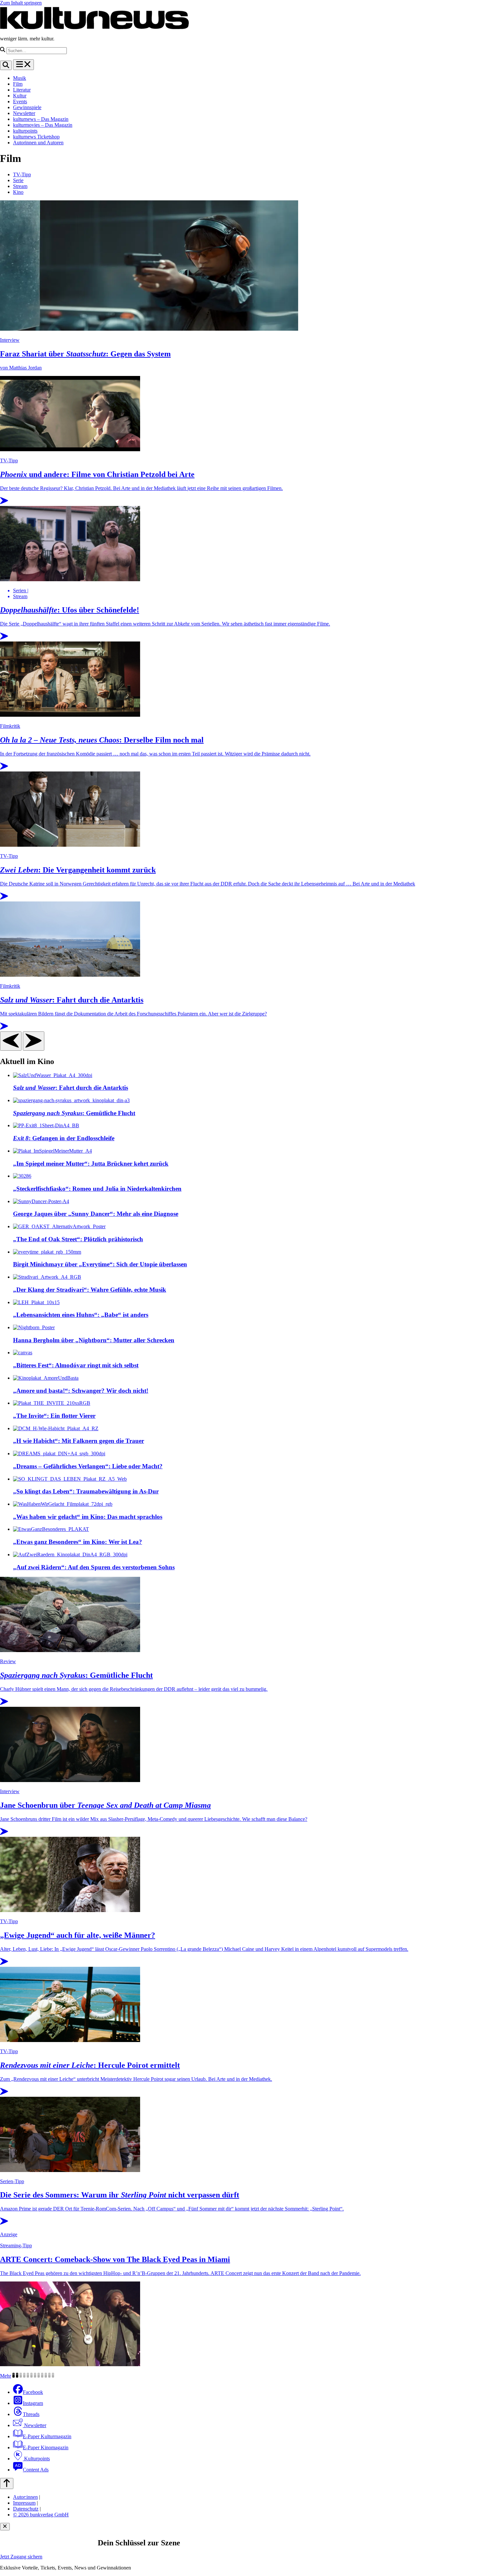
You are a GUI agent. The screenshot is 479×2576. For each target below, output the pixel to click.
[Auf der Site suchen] (6, 65)
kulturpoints (25, 131)
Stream (20, 186)
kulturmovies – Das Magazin (43, 125)
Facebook (33, 2392)
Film (18, 84)
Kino (18, 192)
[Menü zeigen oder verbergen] (23, 65)
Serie (18, 180)
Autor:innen (25, 2497)
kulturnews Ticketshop (36, 137)
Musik (20, 78)
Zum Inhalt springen (21, 3)
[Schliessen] (5, 2527)
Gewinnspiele (27, 107)
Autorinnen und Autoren (38, 143)
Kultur (20, 96)
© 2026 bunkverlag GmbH (41, 2515)
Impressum (24, 2503)
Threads (31, 2414)
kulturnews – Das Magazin (41, 119)
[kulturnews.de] (94, 28)
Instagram (33, 2403)
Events (20, 101)
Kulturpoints (36, 2459)
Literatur (22, 90)
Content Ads (36, 2470)
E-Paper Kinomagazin (46, 2447)
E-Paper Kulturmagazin (47, 2436)
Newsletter (24, 113)
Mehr (6, 2376)
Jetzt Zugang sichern (21, 2557)
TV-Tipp (22, 174)
